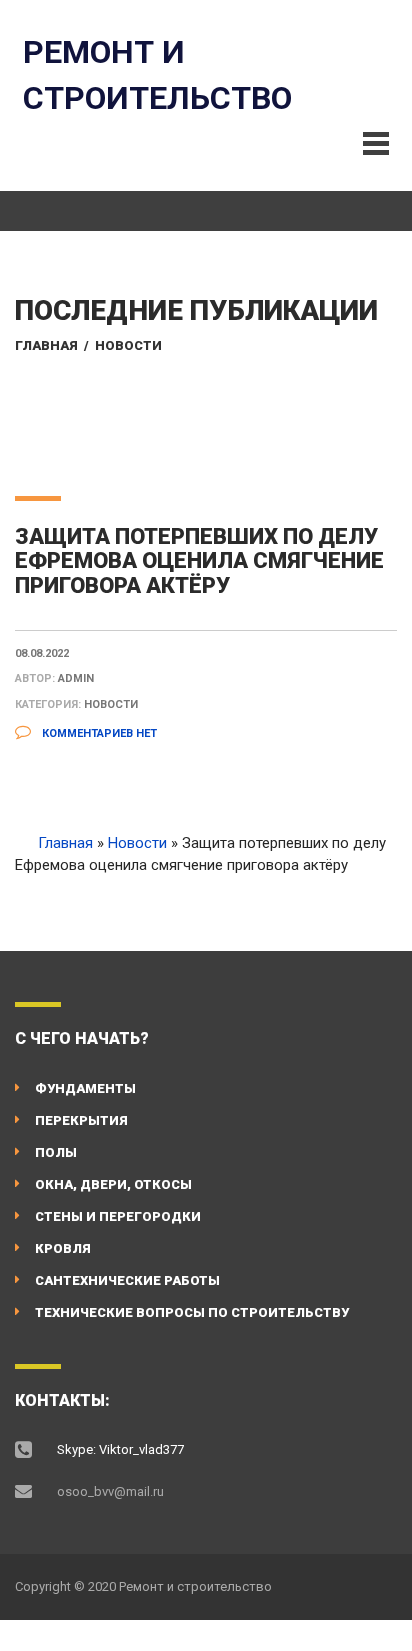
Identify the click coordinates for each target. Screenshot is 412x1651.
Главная (46, 345)
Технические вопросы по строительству (192, 1312)
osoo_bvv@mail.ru (110, 1491)
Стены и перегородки (118, 1216)
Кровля (63, 1248)
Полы (56, 1152)
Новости (128, 345)
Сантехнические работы (127, 1280)
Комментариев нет (98, 733)
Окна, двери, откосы (113, 1184)
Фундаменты (85, 1088)
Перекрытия (81, 1120)
